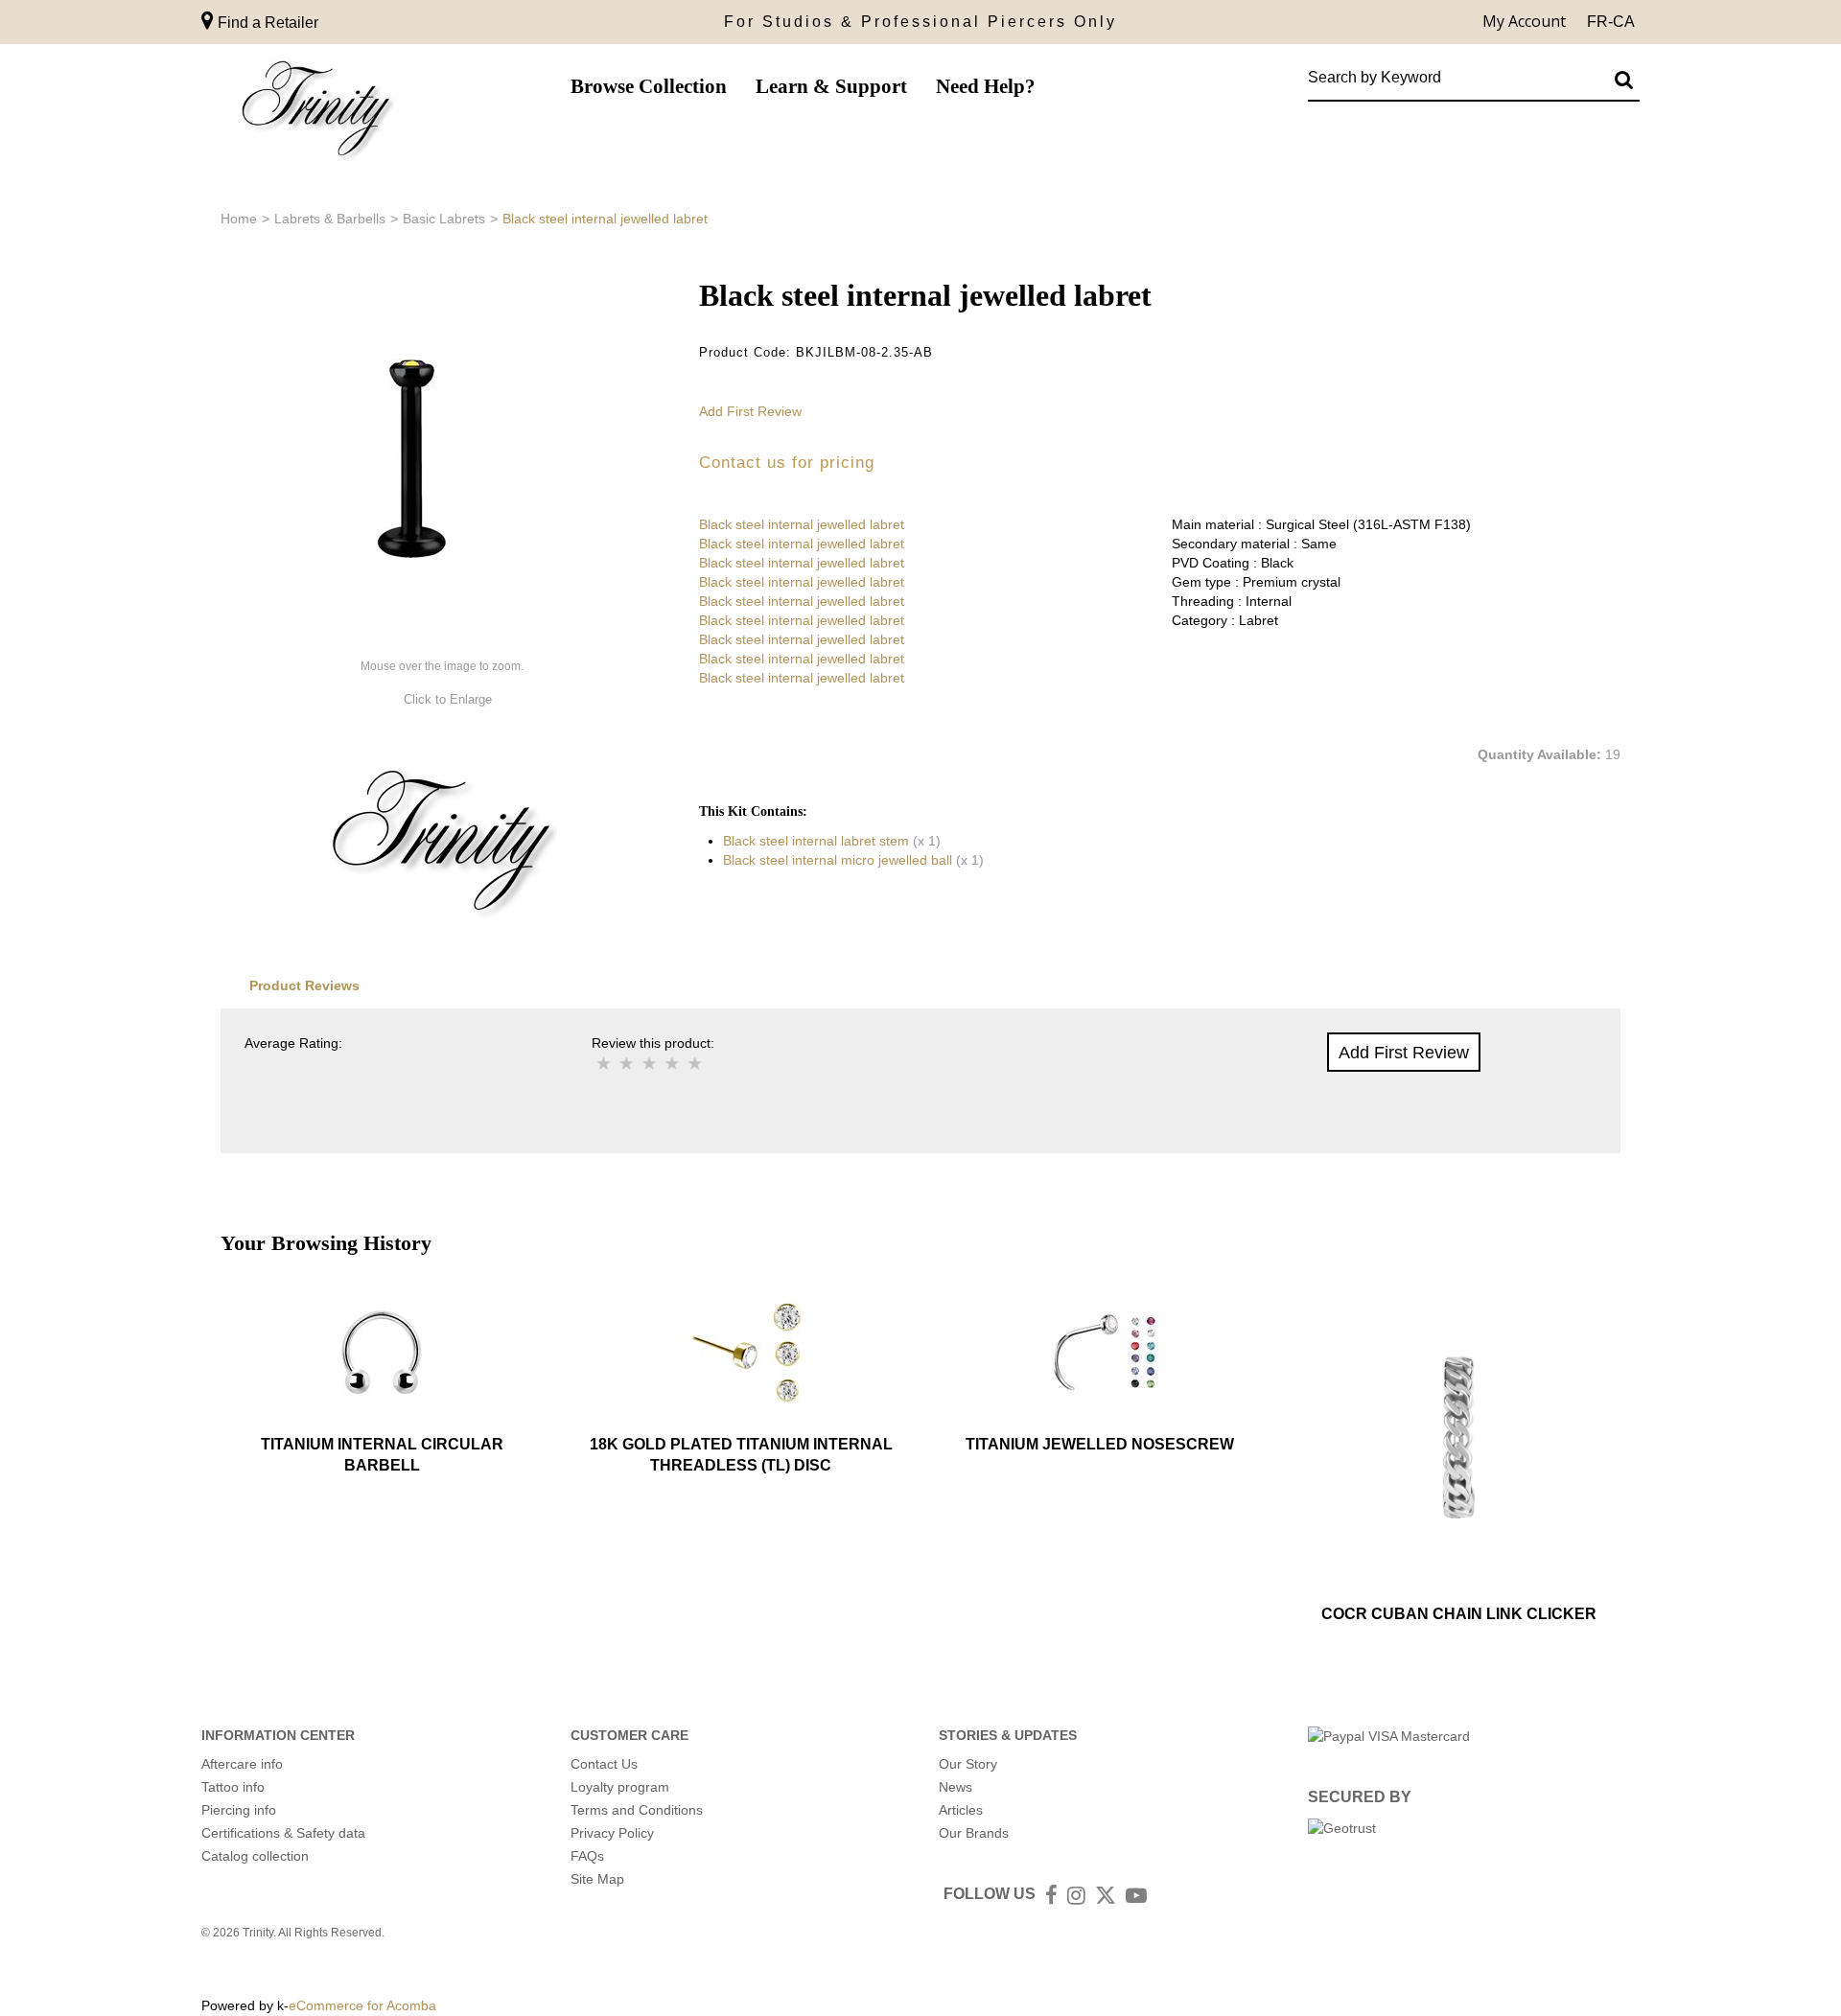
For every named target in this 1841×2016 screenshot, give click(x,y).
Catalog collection (255, 1856)
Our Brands (974, 1833)
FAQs (587, 1856)
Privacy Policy (612, 1833)
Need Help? (986, 86)
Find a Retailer (266, 23)
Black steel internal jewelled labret (802, 524)
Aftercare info (242, 1764)
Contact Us (604, 1764)
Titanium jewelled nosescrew (1100, 1444)
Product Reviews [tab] (304, 985)
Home (239, 219)
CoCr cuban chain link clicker (1459, 1614)
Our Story (968, 1764)
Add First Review (750, 411)
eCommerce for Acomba (362, 2005)
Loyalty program (620, 1787)
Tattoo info (233, 1787)
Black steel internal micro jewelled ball (838, 860)
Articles (961, 1810)
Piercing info (239, 1810)
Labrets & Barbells (330, 219)
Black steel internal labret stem (816, 841)
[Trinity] (316, 113)
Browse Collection (649, 86)
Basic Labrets (444, 219)
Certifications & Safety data (283, 1833)
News (955, 1787)
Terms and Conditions (637, 1810)
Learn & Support (831, 86)
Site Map (597, 1879)
